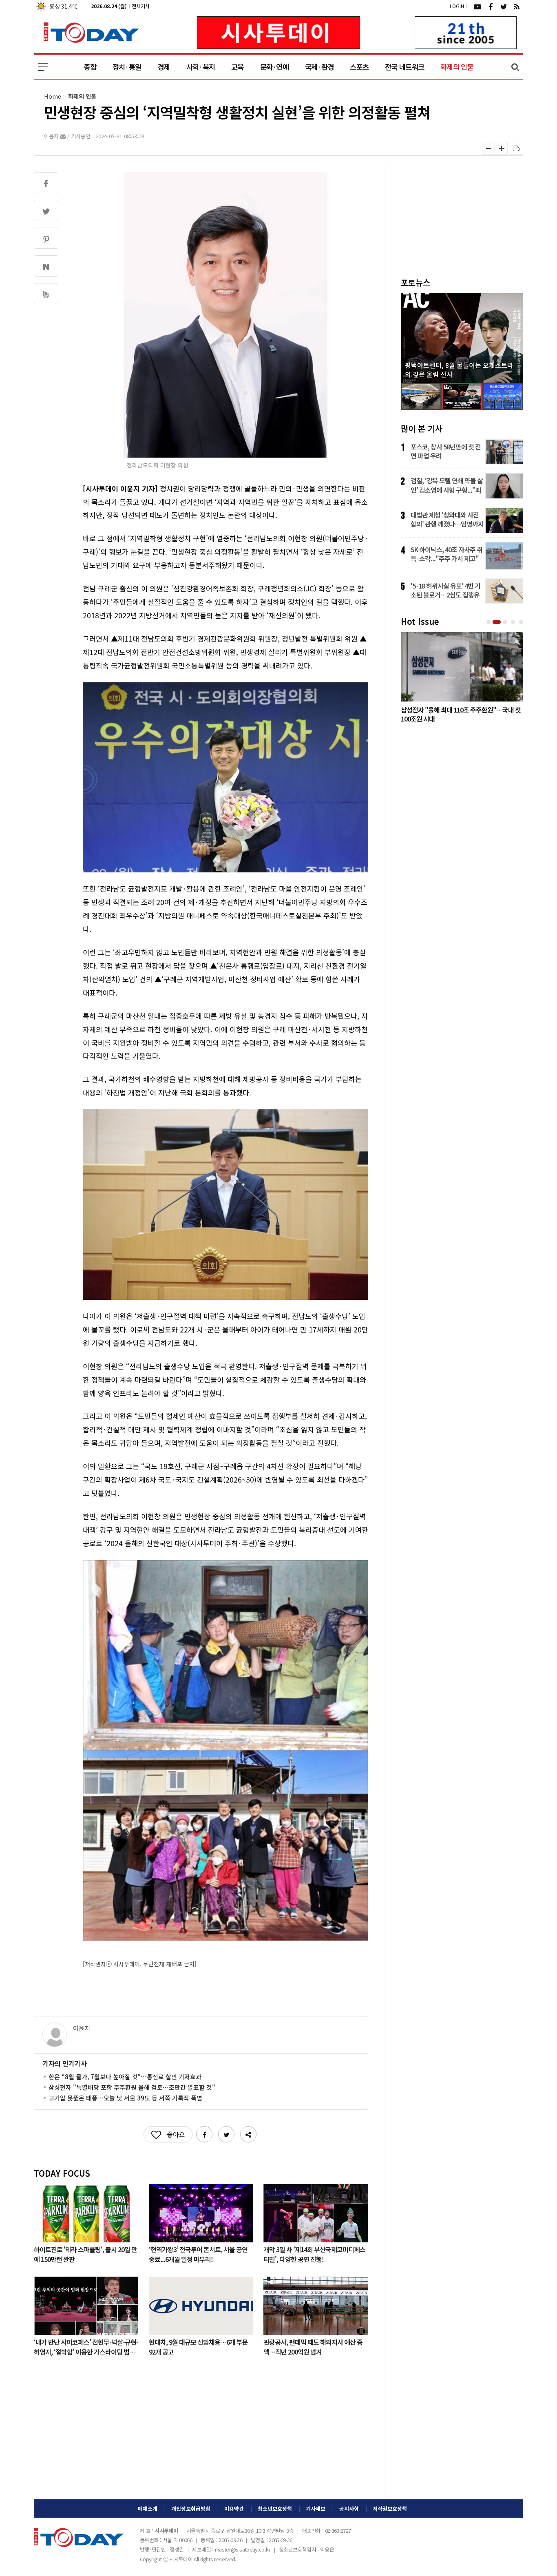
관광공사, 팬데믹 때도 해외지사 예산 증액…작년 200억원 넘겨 (313, 2346)
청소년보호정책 (275, 2509)
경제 (164, 67)
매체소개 (148, 2509)
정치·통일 (127, 67)
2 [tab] (497, 622)
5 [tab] (522, 622)
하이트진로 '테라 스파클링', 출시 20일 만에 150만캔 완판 (85, 2254)
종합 (90, 67)
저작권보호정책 (390, 2509)
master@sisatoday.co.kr (243, 2549)
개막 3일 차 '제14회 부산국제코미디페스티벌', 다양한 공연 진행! (314, 2254)
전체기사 (141, 6)
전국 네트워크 (404, 67)
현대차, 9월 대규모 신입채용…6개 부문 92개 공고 (198, 2346)
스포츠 (359, 67)
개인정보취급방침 (191, 2509)
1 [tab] (489, 622)
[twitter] (504, 6)
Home (53, 96)
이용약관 (234, 2509)
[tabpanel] (462, 679)
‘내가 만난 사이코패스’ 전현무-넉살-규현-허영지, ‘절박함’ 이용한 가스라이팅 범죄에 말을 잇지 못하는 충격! (86, 2346)
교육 (238, 67)
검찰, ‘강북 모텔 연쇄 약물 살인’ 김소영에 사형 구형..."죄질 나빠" (447, 485)
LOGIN (457, 6)
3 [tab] (506, 622)
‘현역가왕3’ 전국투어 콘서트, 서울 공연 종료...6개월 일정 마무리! (198, 2254)
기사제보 (316, 2509)
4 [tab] (514, 622)
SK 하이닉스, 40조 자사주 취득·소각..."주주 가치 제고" (446, 554)
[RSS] (517, 6)
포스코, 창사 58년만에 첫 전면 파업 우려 (446, 451)
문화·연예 (274, 67)
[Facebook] (491, 6)
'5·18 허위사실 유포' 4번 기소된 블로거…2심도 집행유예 (445, 590)
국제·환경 (319, 67)
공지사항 (349, 2509)
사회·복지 (201, 67)
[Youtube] (477, 6)
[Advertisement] (201, 2434)
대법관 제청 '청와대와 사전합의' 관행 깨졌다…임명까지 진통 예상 (447, 519)
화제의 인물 (457, 67)
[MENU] (43, 67)
